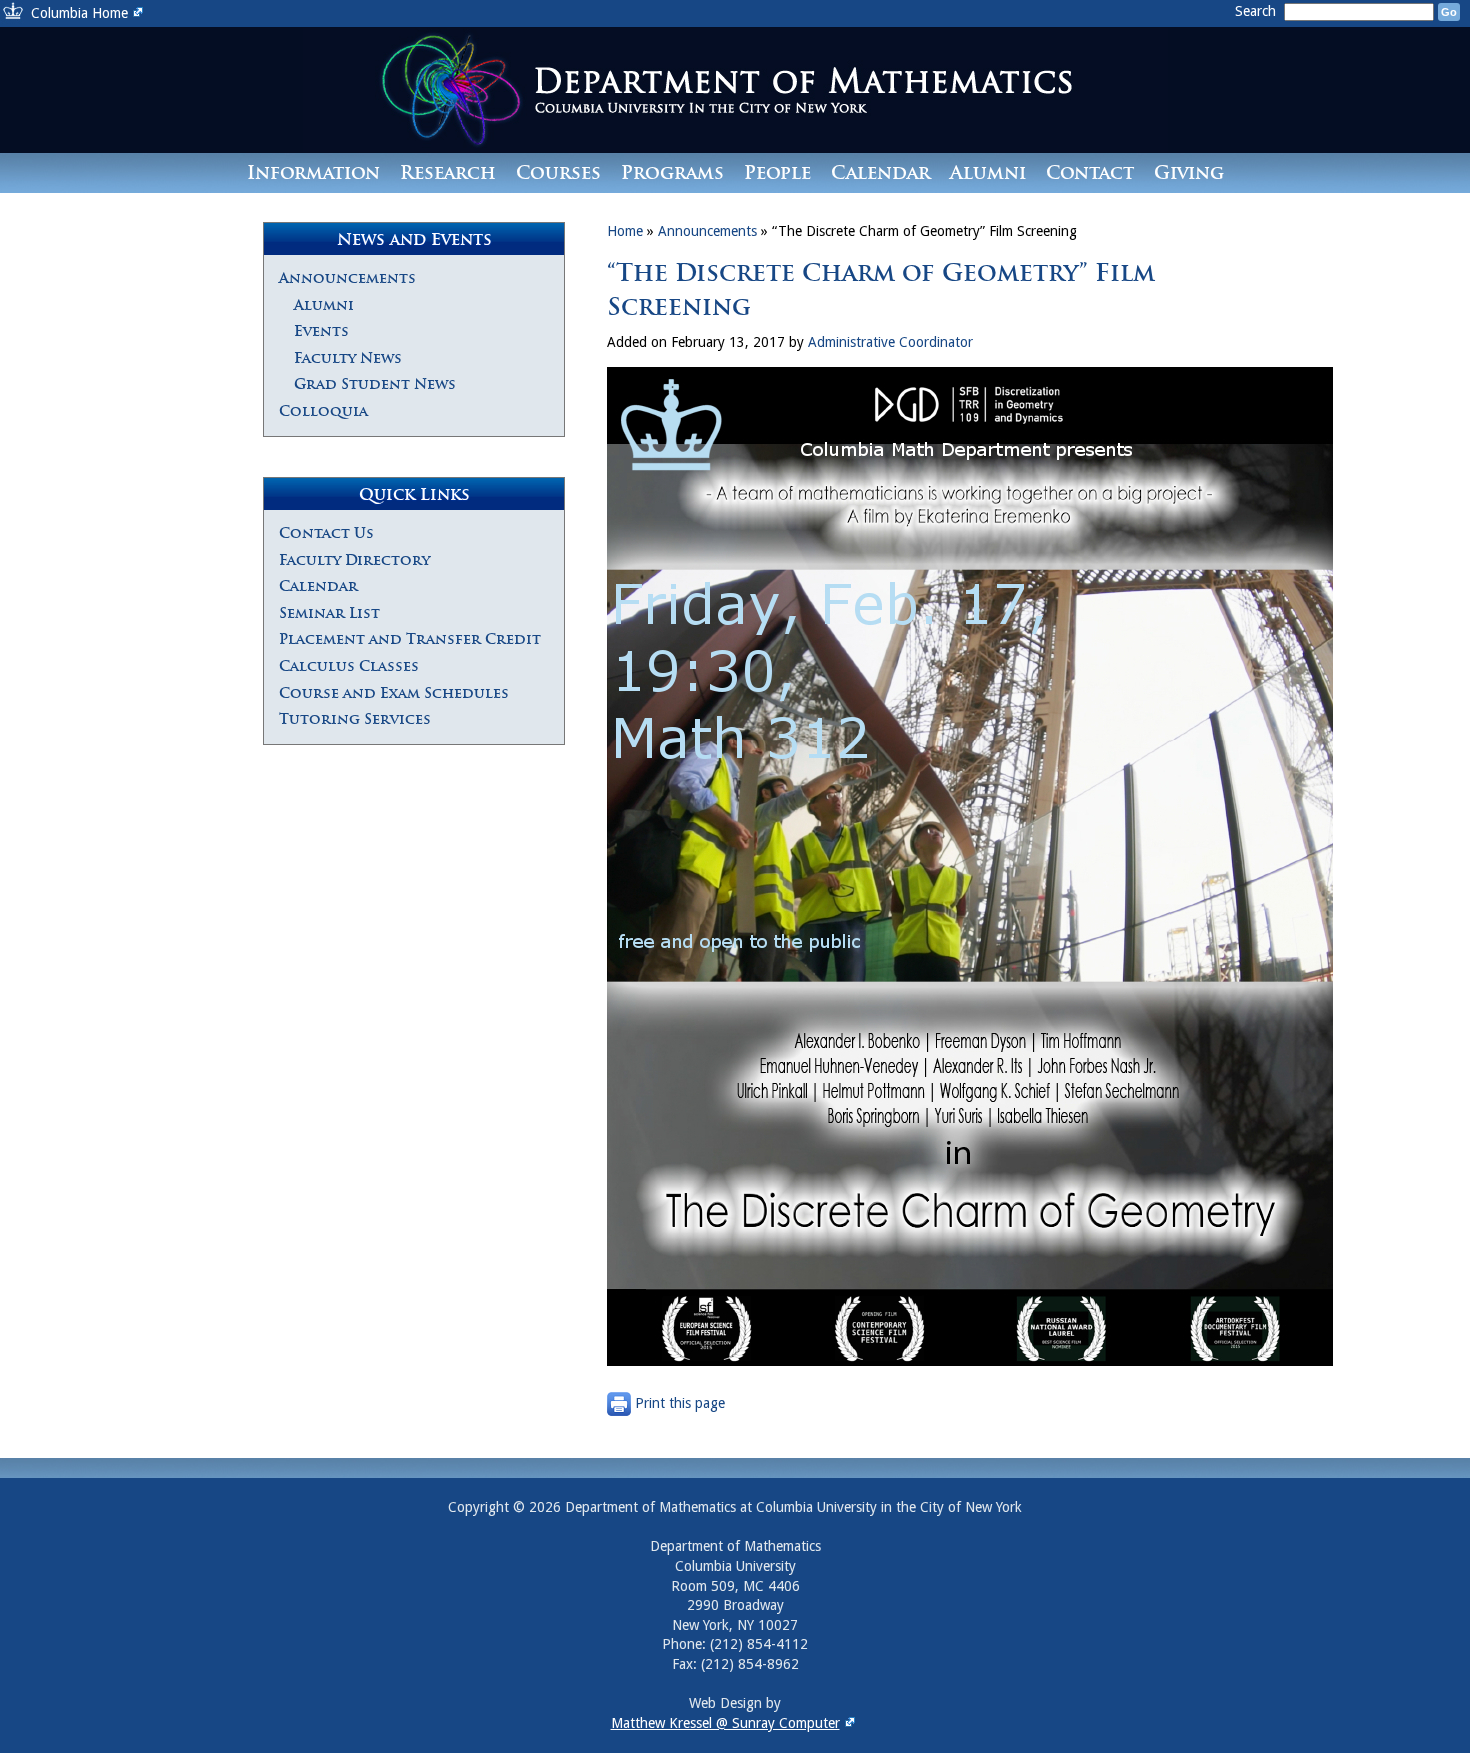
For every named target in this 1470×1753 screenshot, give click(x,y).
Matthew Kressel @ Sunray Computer (725, 1723)
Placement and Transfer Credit (410, 639)
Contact (1090, 172)
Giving (1189, 172)
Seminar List (329, 613)
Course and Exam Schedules (394, 693)
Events (321, 331)
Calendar (880, 172)
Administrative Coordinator (890, 342)
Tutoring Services (355, 719)
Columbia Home (79, 13)
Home (625, 231)
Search (1257, 11)
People (777, 172)
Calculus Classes (349, 666)
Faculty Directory (354, 560)
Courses (558, 172)
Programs (672, 172)
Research (448, 172)
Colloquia (323, 411)
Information (313, 172)
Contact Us (326, 533)
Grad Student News (375, 384)
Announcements (347, 278)
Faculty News (348, 358)
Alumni (988, 172)
